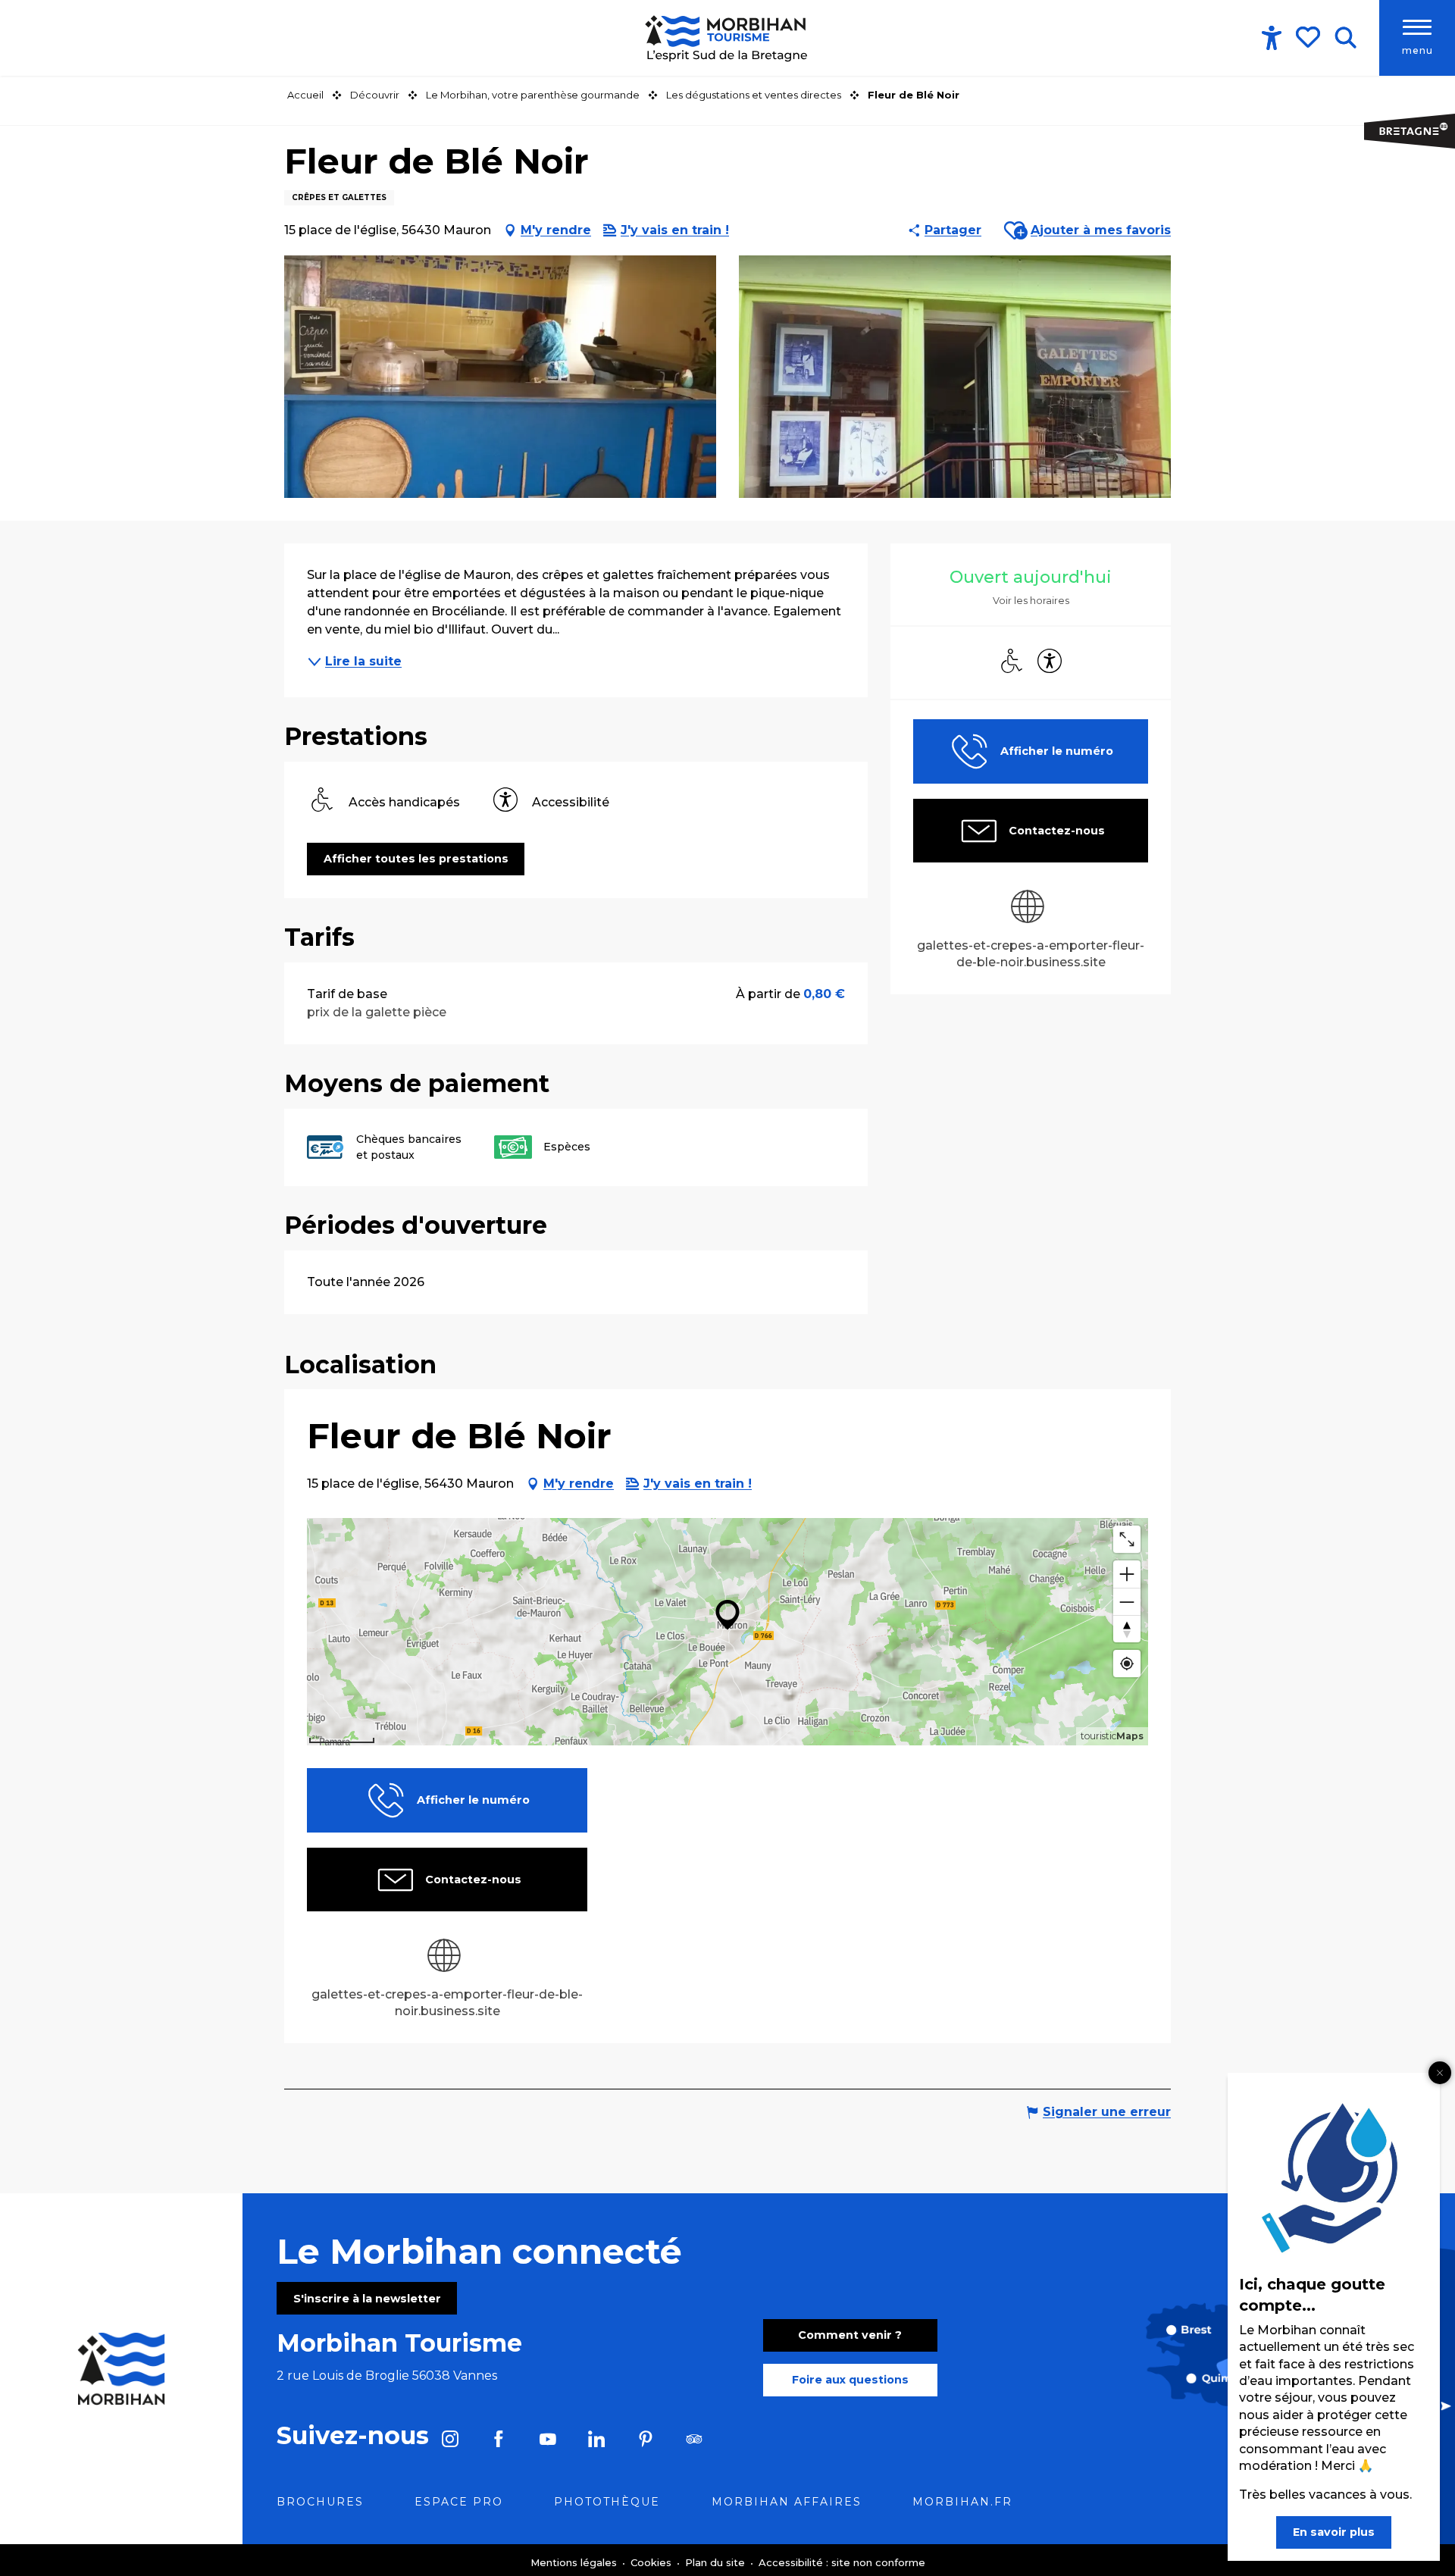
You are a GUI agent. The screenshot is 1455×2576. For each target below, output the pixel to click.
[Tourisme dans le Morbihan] (727, 38)
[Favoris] (1309, 37)
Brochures (320, 2502)
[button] (1345, 38)
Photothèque (607, 2502)
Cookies (652, 2562)
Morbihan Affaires (787, 2502)
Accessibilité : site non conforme (842, 2562)
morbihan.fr (962, 2502)
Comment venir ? (850, 2335)
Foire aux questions (850, 2380)
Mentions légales (575, 2562)
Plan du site (717, 2562)
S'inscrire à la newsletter (367, 2299)
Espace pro (459, 2502)
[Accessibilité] (1272, 38)
